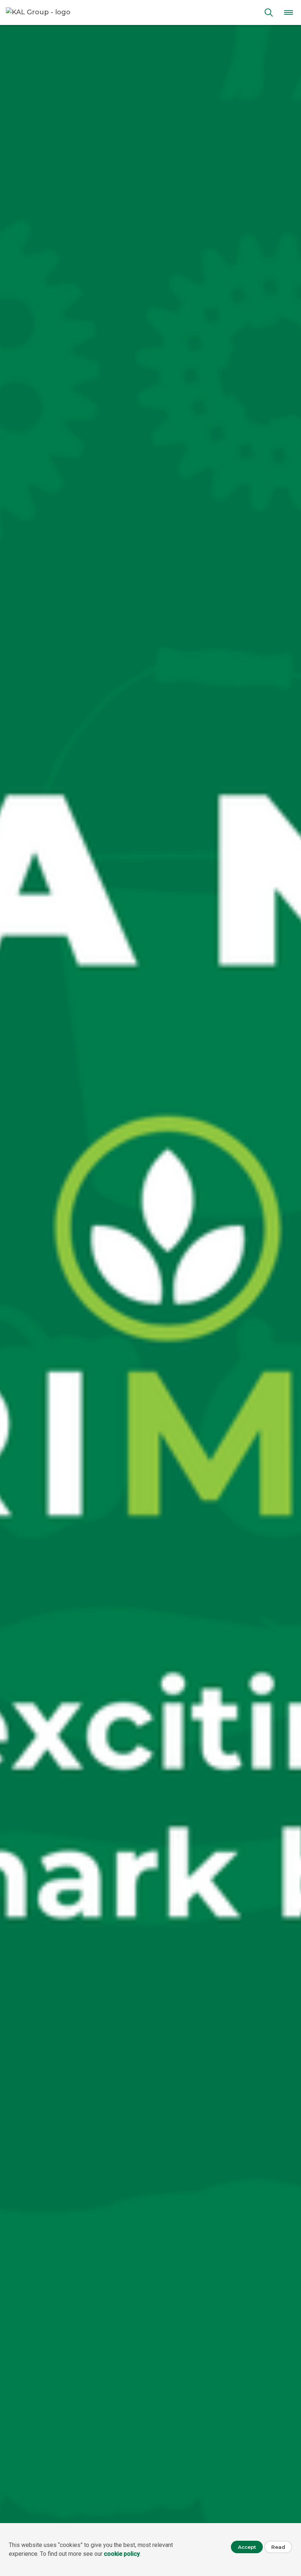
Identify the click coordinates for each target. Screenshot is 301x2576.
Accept (247, 2547)
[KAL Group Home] (131, 12)
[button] (289, 12)
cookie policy (122, 2554)
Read (278, 2547)
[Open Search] (269, 12)
